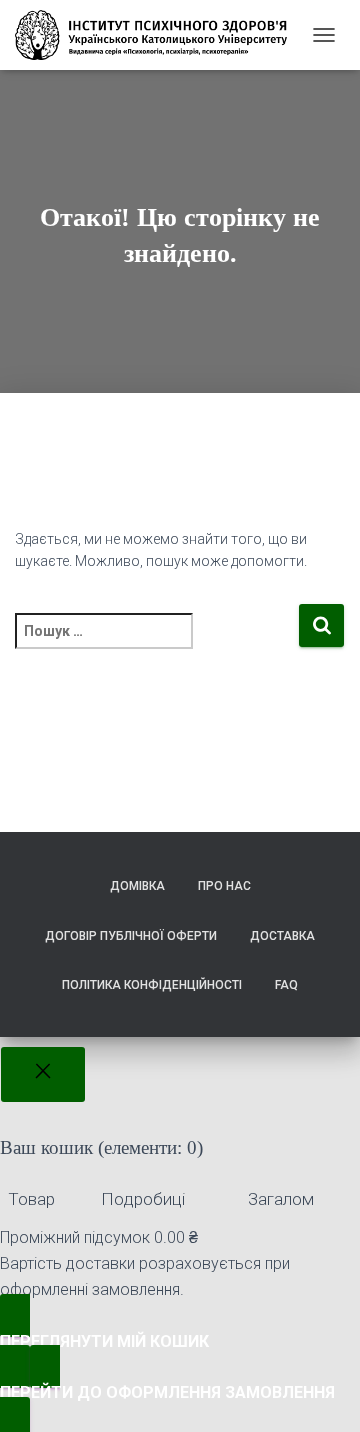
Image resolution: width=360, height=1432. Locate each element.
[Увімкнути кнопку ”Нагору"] (320, 1392)
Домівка (137, 886)
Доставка (282, 936)
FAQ (286, 985)
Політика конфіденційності (152, 985)
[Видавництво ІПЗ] (158, 35)
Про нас (224, 886)
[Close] (43, 1075)
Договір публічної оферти (131, 936)
